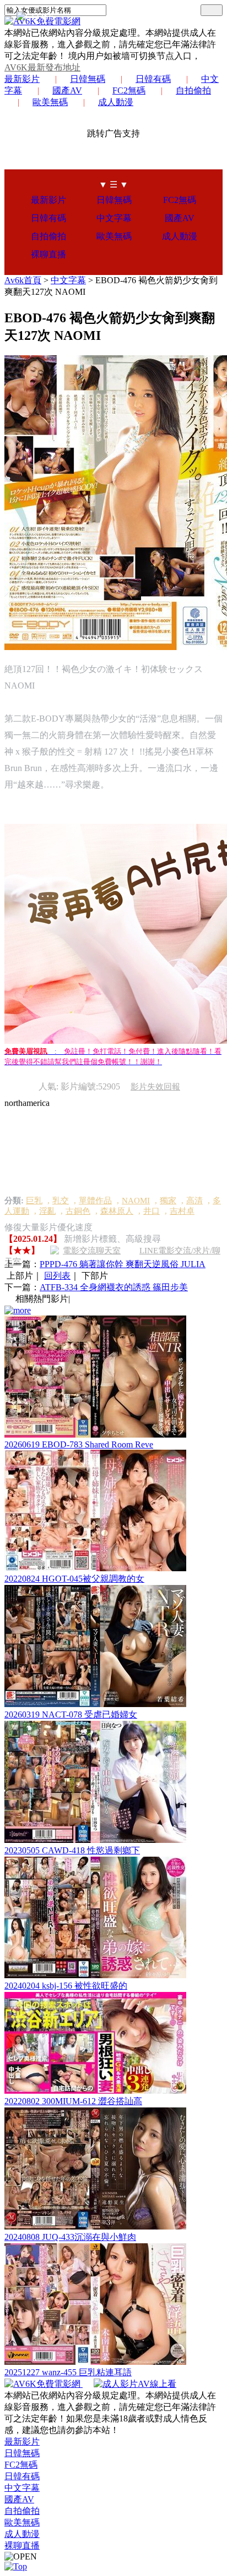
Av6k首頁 (23, 280)
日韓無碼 (88, 79)
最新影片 (22, 79)
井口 (152, 1211)
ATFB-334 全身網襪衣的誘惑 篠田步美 (114, 1287)
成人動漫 (116, 102)
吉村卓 (182, 1211)
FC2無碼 (129, 90)
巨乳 (34, 1201)
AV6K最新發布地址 (42, 67)
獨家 (168, 1201)
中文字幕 (114, 218)
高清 (194, 1201)
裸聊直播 (48, 254)
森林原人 (117, 1211)
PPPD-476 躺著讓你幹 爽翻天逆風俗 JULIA (123, 1264)
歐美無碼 (50, 102)
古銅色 (78, 1211)
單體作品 (95, 1201)
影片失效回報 (155, 1087)
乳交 (61, 1201)
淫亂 (47, 1211)
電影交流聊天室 (92, 1251)
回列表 (57, 1276)
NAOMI (136, 1201)
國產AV (67, 90)
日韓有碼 (153, 79)
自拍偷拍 (193, 90)
